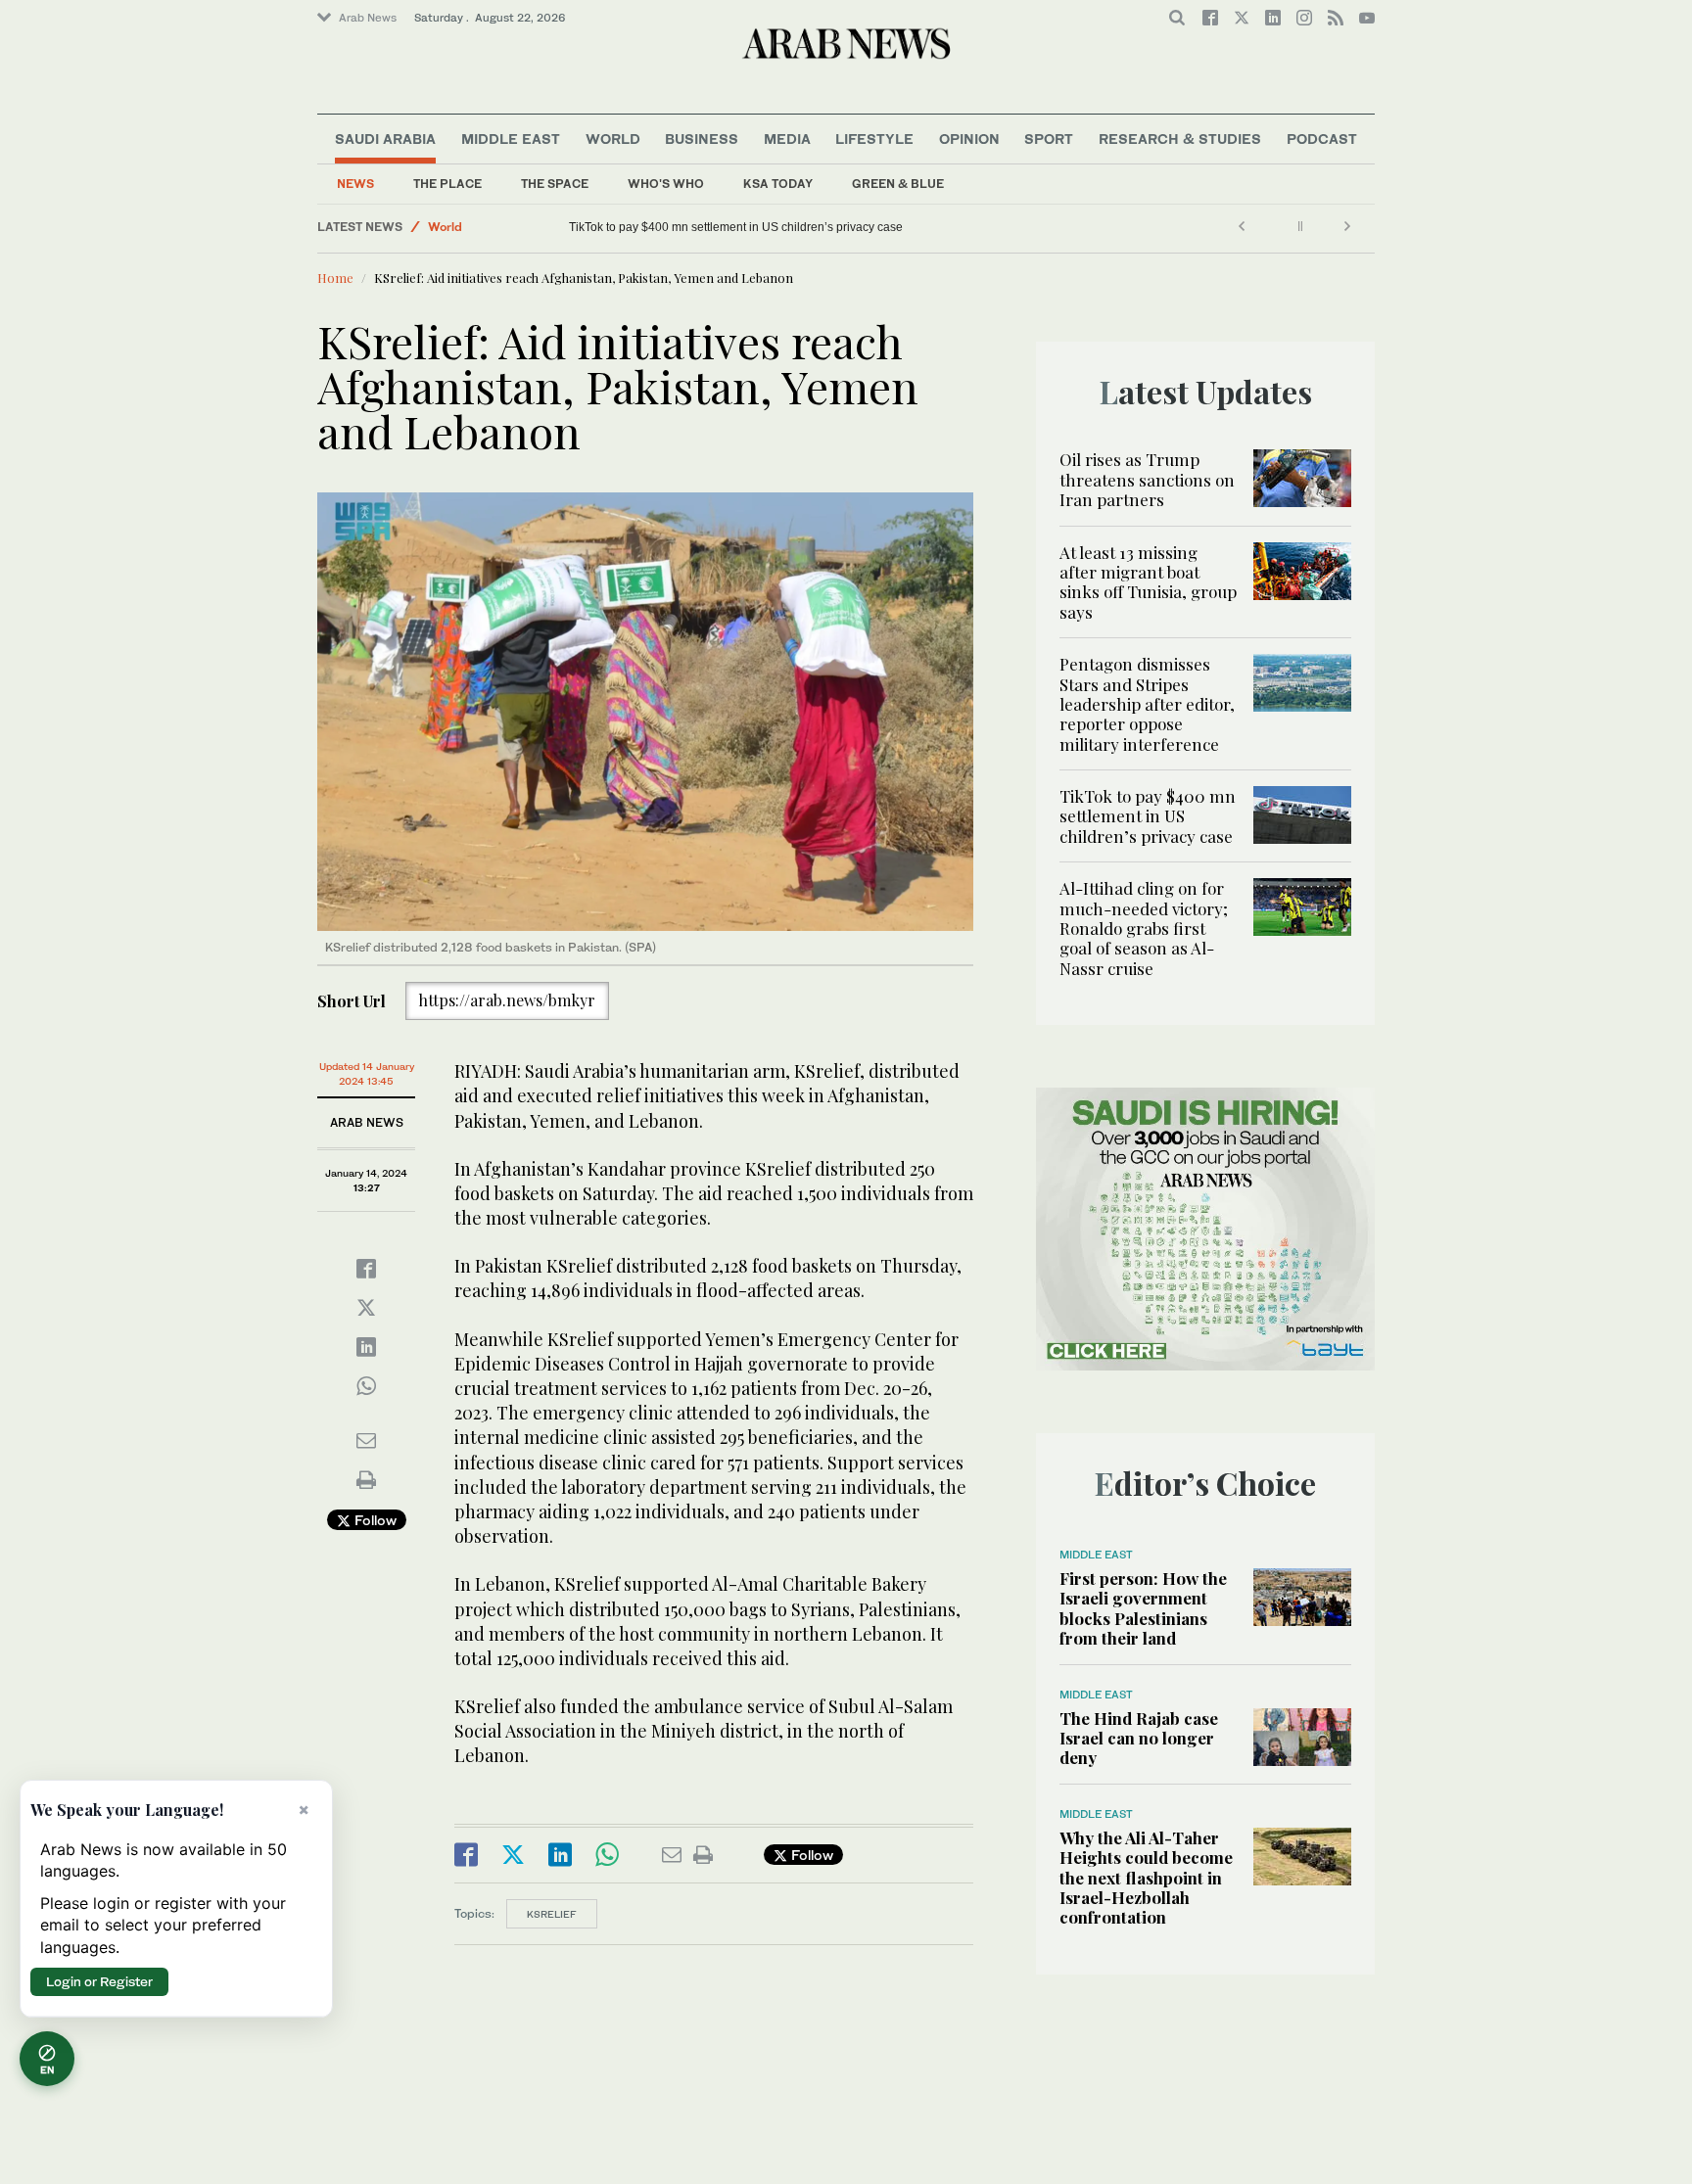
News (355, 184)
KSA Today (778, 184)
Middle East (511, 139)
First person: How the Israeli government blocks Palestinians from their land (1143, 1608)
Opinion (969, 139)
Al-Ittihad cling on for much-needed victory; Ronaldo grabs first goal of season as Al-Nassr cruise (824, 227)
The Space (555, 184)
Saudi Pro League (479, 227)
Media (787, 139)
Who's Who (666, 184)
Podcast (1322, 139)
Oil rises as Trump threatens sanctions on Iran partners (1147, 479)
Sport (1049, 139)
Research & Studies (1180, 139)
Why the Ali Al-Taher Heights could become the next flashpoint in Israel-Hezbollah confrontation (1146, 1878)
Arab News (368, 18)
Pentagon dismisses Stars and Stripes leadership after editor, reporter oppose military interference (1147, 704)
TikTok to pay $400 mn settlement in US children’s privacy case (1148, 816)
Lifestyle (874, 139)
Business (702, 139)
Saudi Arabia (385, 139)
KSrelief (552, 1914)
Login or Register (99, 1981)
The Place (447, 184)
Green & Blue (898, 184)
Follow (374, 1520)
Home (335, 278)
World (613, 139)
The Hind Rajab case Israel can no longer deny (1139, 1738)
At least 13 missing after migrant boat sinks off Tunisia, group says (1148, 582)
